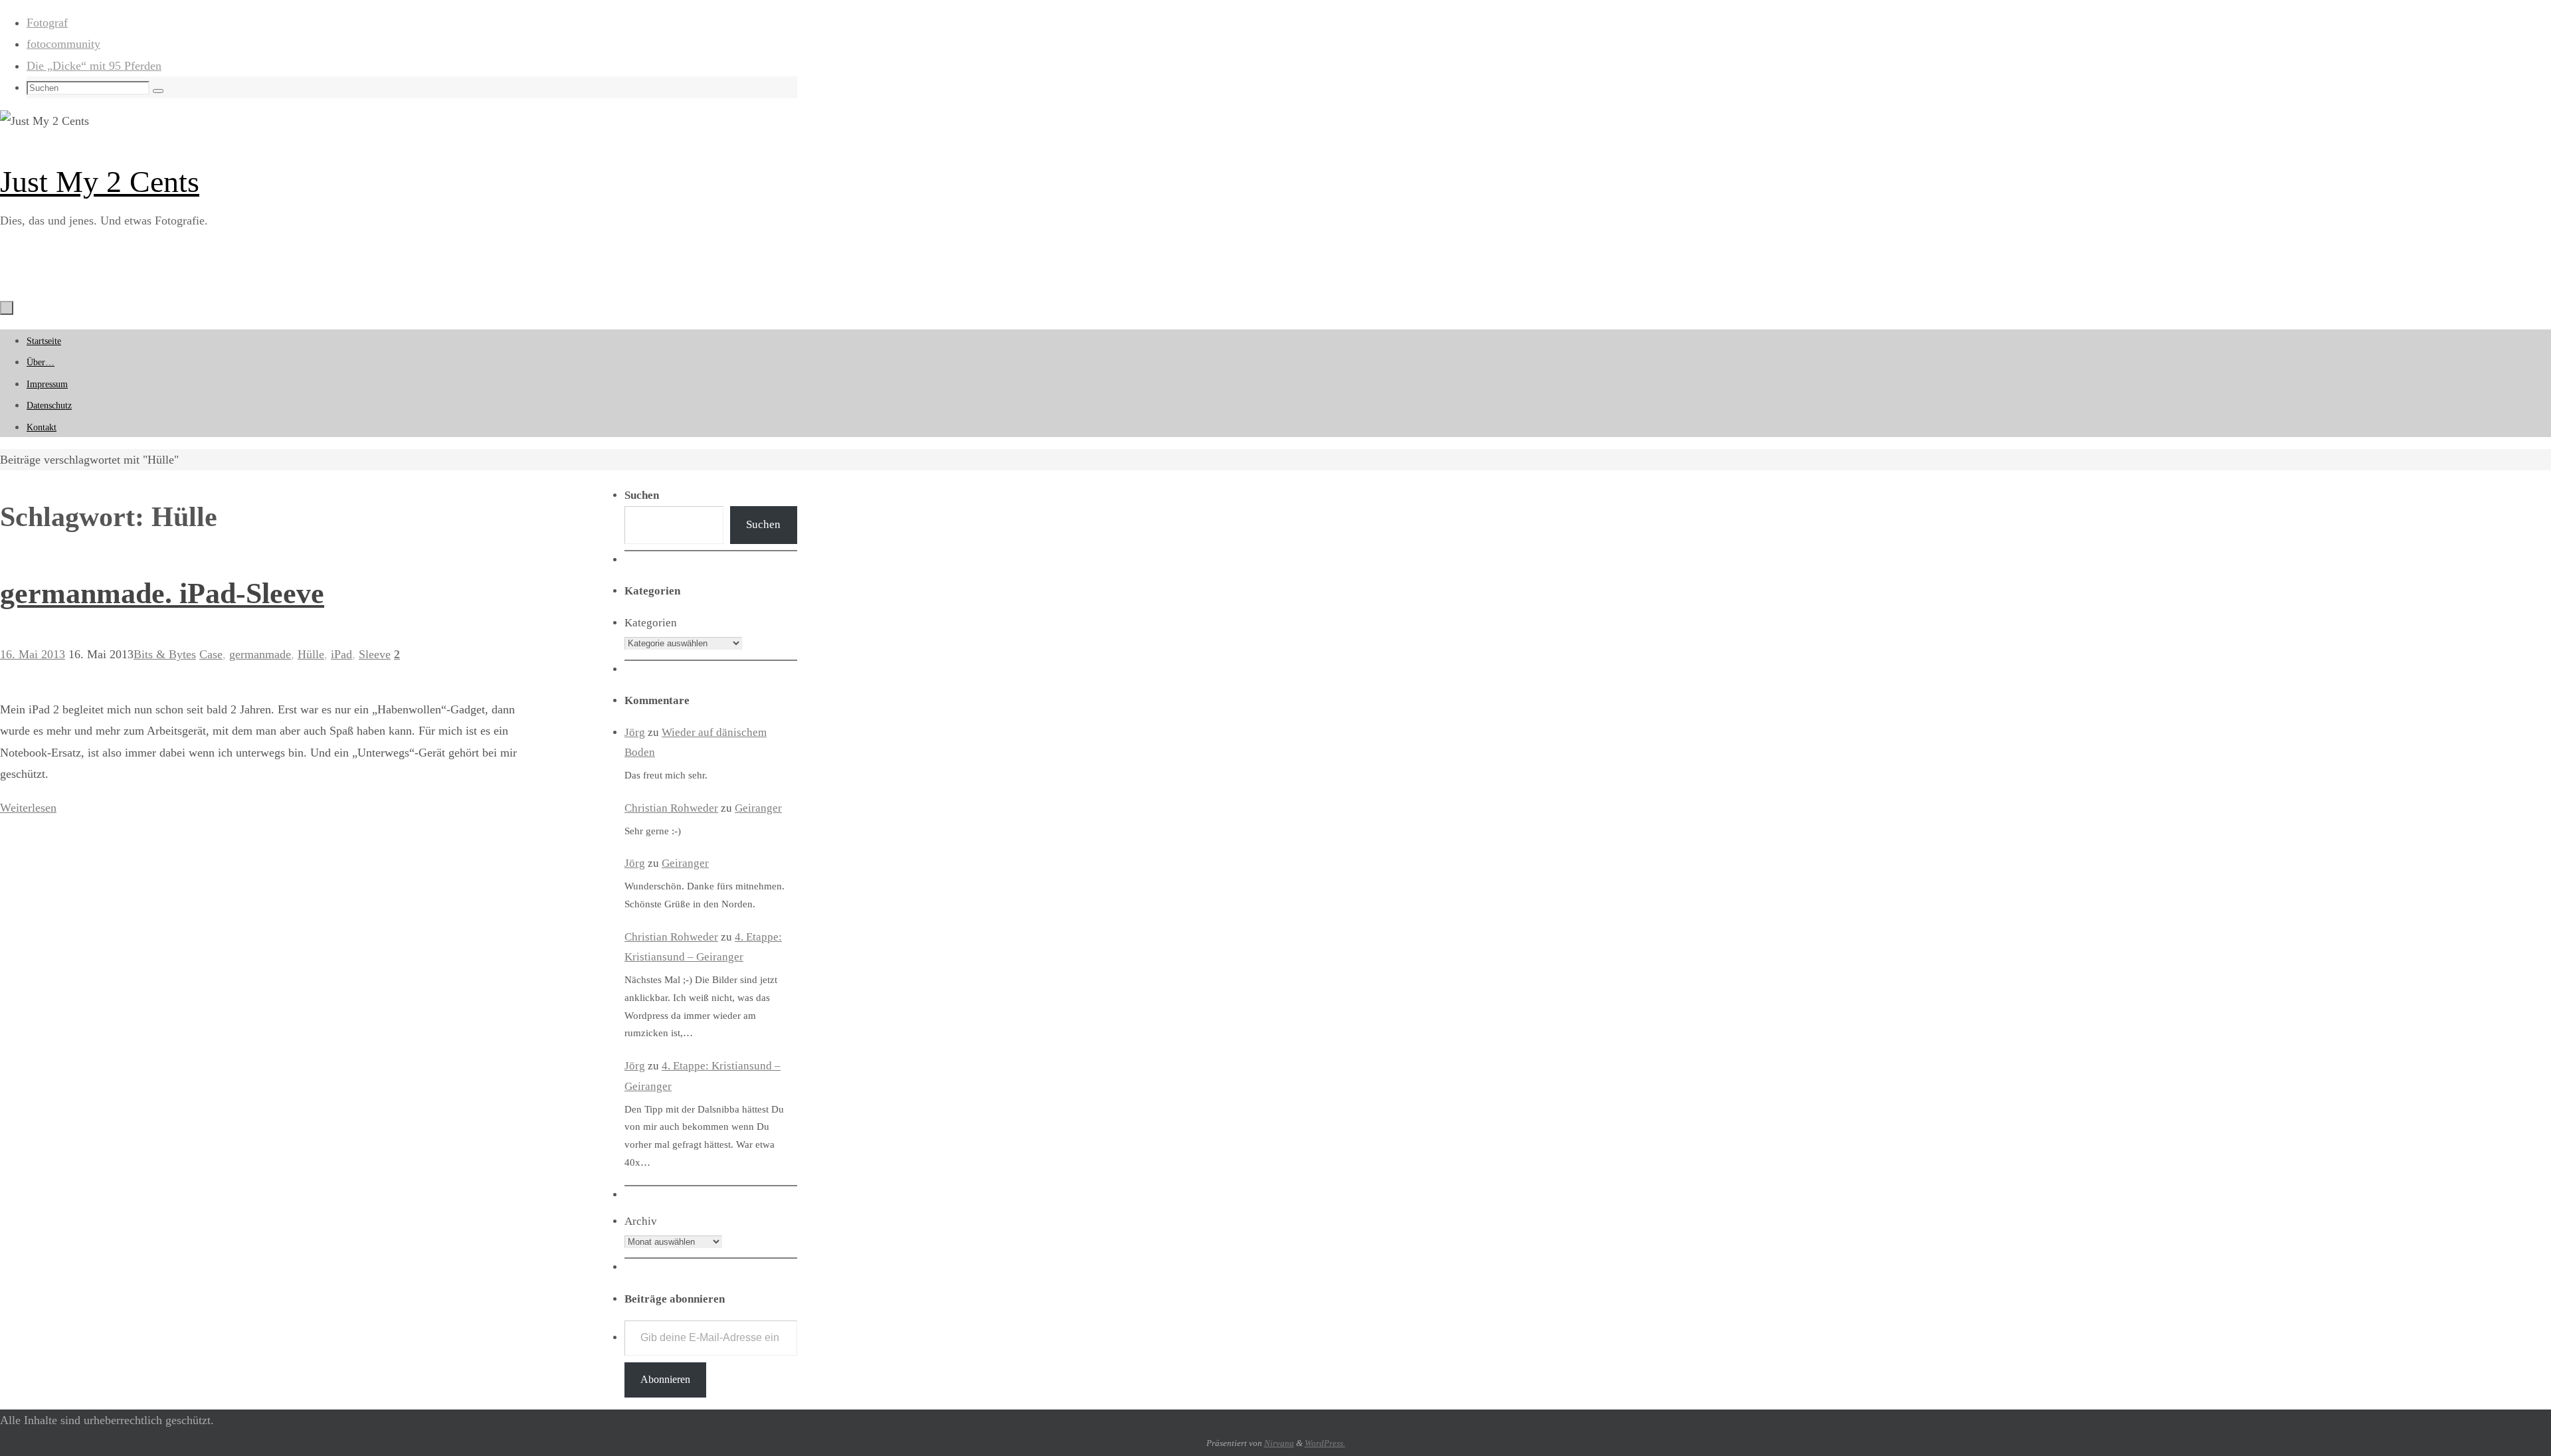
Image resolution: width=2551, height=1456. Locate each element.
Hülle (311, 654)
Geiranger (758, 808)
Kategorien (651, 623)
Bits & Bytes (165, 654)
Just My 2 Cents (100, 182)
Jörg (635, 732)
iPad (341, 654)
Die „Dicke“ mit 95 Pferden (94, 66)
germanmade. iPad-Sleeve (162, 593)
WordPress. (1325, 1443)
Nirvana (1279, 1443)
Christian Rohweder (671, 808)
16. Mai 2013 (33, 654)
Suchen (763, 524)
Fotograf (47, 23)
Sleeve (375, 654)
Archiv (641, 1221)
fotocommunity (63, 44)
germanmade (260, 654)
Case (211, 654)
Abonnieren (665, 1379)
